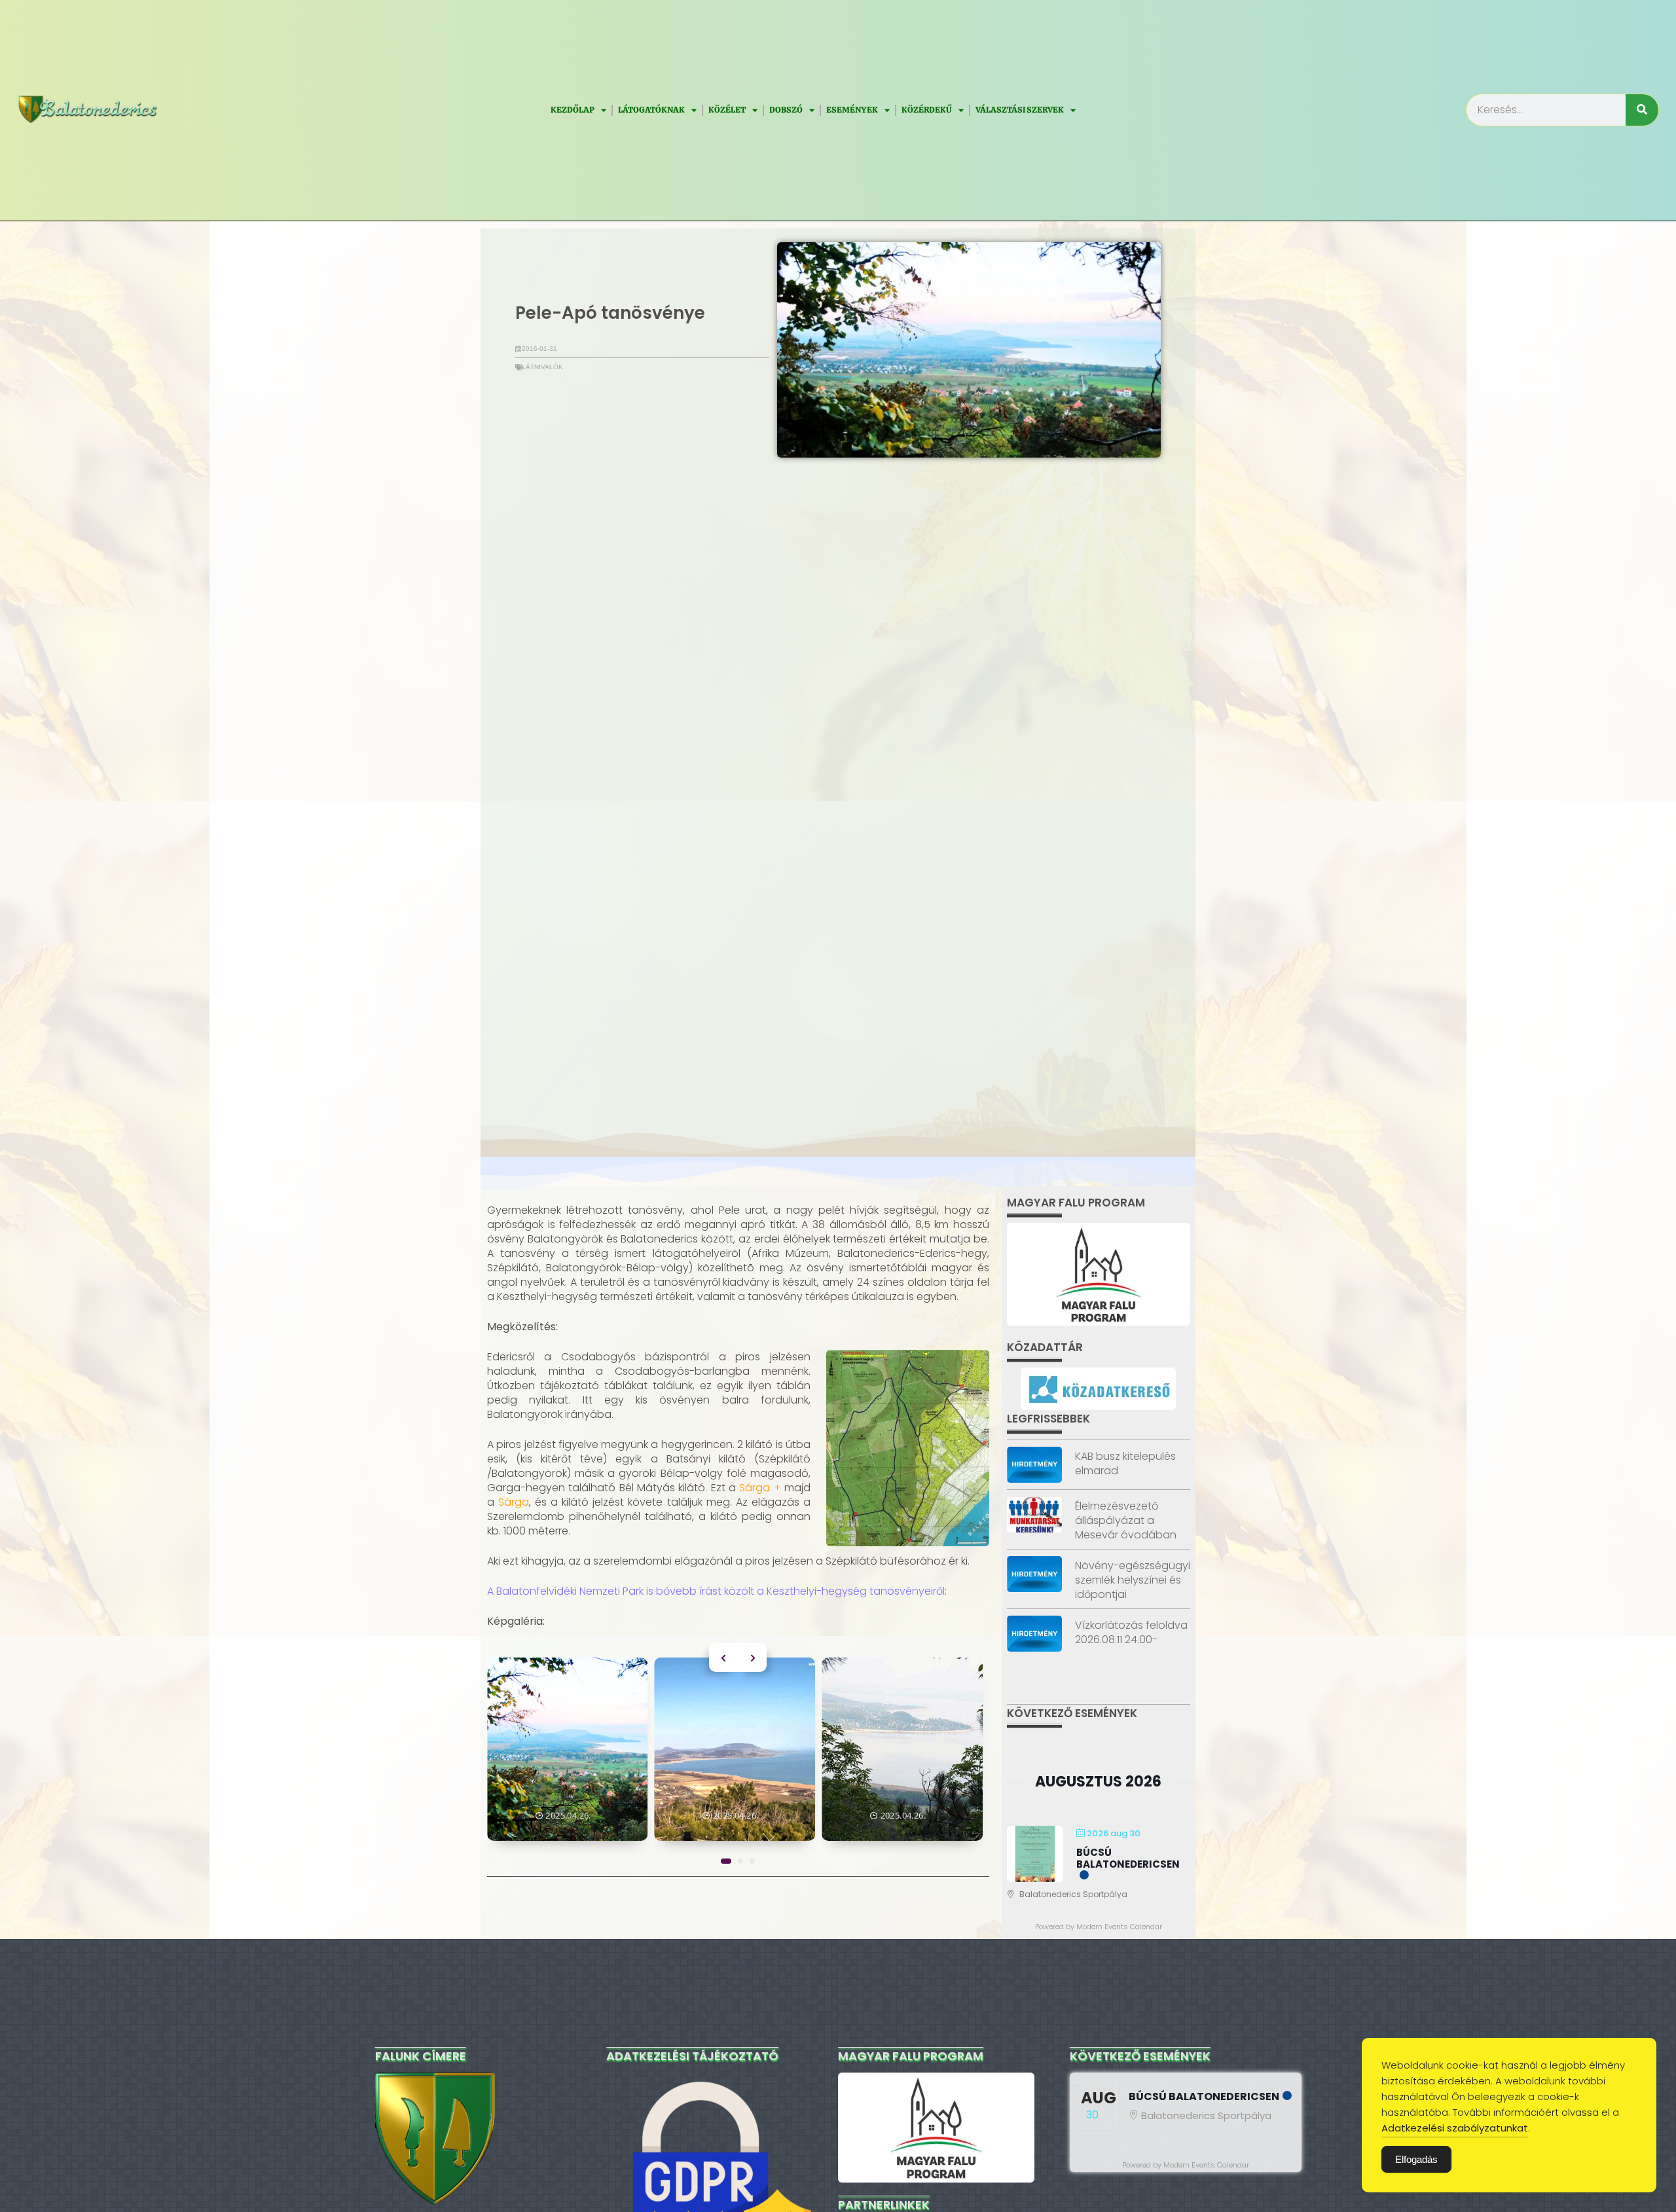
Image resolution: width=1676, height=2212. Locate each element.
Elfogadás (1416, 2159)
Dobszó (786, 110)
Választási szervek (1020, 110)
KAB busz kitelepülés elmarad (1125, 1463)
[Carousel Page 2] (740, 1861)
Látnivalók (542, 367)
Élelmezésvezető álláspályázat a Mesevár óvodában (1126, 1520)
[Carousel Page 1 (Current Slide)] (726, 1861)
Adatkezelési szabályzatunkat (1455, 2128)
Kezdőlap (573, 110)
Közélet (727, 110)
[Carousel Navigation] (738, 1658)
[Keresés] (1642, 110)
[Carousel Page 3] (752, 1861)
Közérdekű (927, 110)
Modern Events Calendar (1119, 1927)
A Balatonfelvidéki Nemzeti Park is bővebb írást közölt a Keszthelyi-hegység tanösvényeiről (716, 1591)
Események (852, 110)
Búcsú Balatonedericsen (1128, 1858)
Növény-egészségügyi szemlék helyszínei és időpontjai (1133, 1580)
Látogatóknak (651, 110)
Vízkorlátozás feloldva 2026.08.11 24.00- (1131, 1632)
